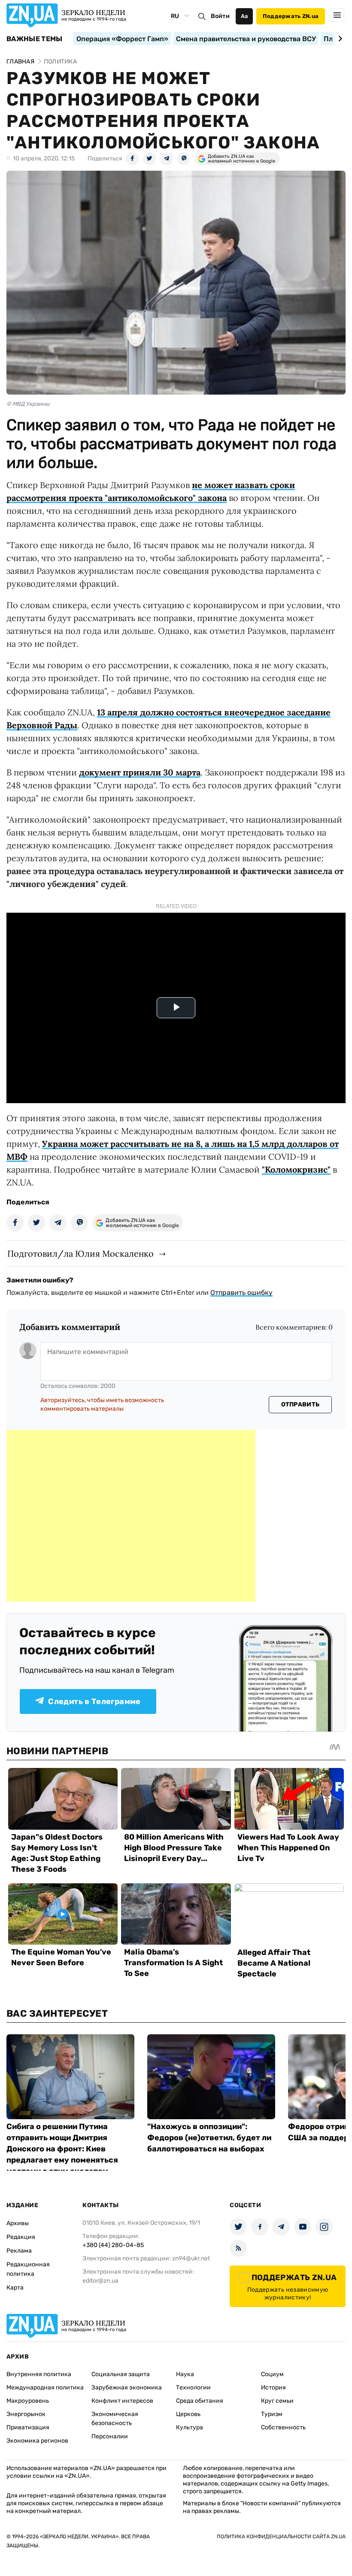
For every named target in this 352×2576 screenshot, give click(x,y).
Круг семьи (277, 2401)
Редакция (21, 2237)
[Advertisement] (131, 1516)
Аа (244, 16)
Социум (272, 2374)
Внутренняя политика (39, 2374)
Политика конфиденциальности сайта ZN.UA (281, 2537)
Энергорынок (26, 2414)
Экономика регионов (37, 2441)
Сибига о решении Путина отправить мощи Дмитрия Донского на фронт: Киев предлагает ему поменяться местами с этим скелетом (62, 2149)
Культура (190, 2427)
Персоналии (110, 2436)
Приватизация (28, 2427)
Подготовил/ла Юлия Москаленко (80, 1253)
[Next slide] (339, 39)
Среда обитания (200, 2401)
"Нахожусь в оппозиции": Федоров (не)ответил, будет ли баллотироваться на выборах (209, 2138)
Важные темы (35, 39)
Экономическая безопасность (115, 2419)
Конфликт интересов (122, 2401)
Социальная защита (121, 2374)
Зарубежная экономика (127, 2387)
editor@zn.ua (100, 2281)
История (273, 2387)
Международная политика (45, 2387)
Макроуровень (28, 2401)
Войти (220, 16)
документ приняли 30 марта (140, 772)
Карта (15, 2288)
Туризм (272, 2414)
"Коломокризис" (296, 1169)
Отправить (300, 1404)
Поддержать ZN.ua (291, 16)
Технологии (193, 2387)
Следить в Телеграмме (94, 1701)
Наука (185, 2374)
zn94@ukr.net (191, 2258)
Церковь (188, 2414)
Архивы (18, 2223)
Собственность (283, 2427)
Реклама (19, 2251)
